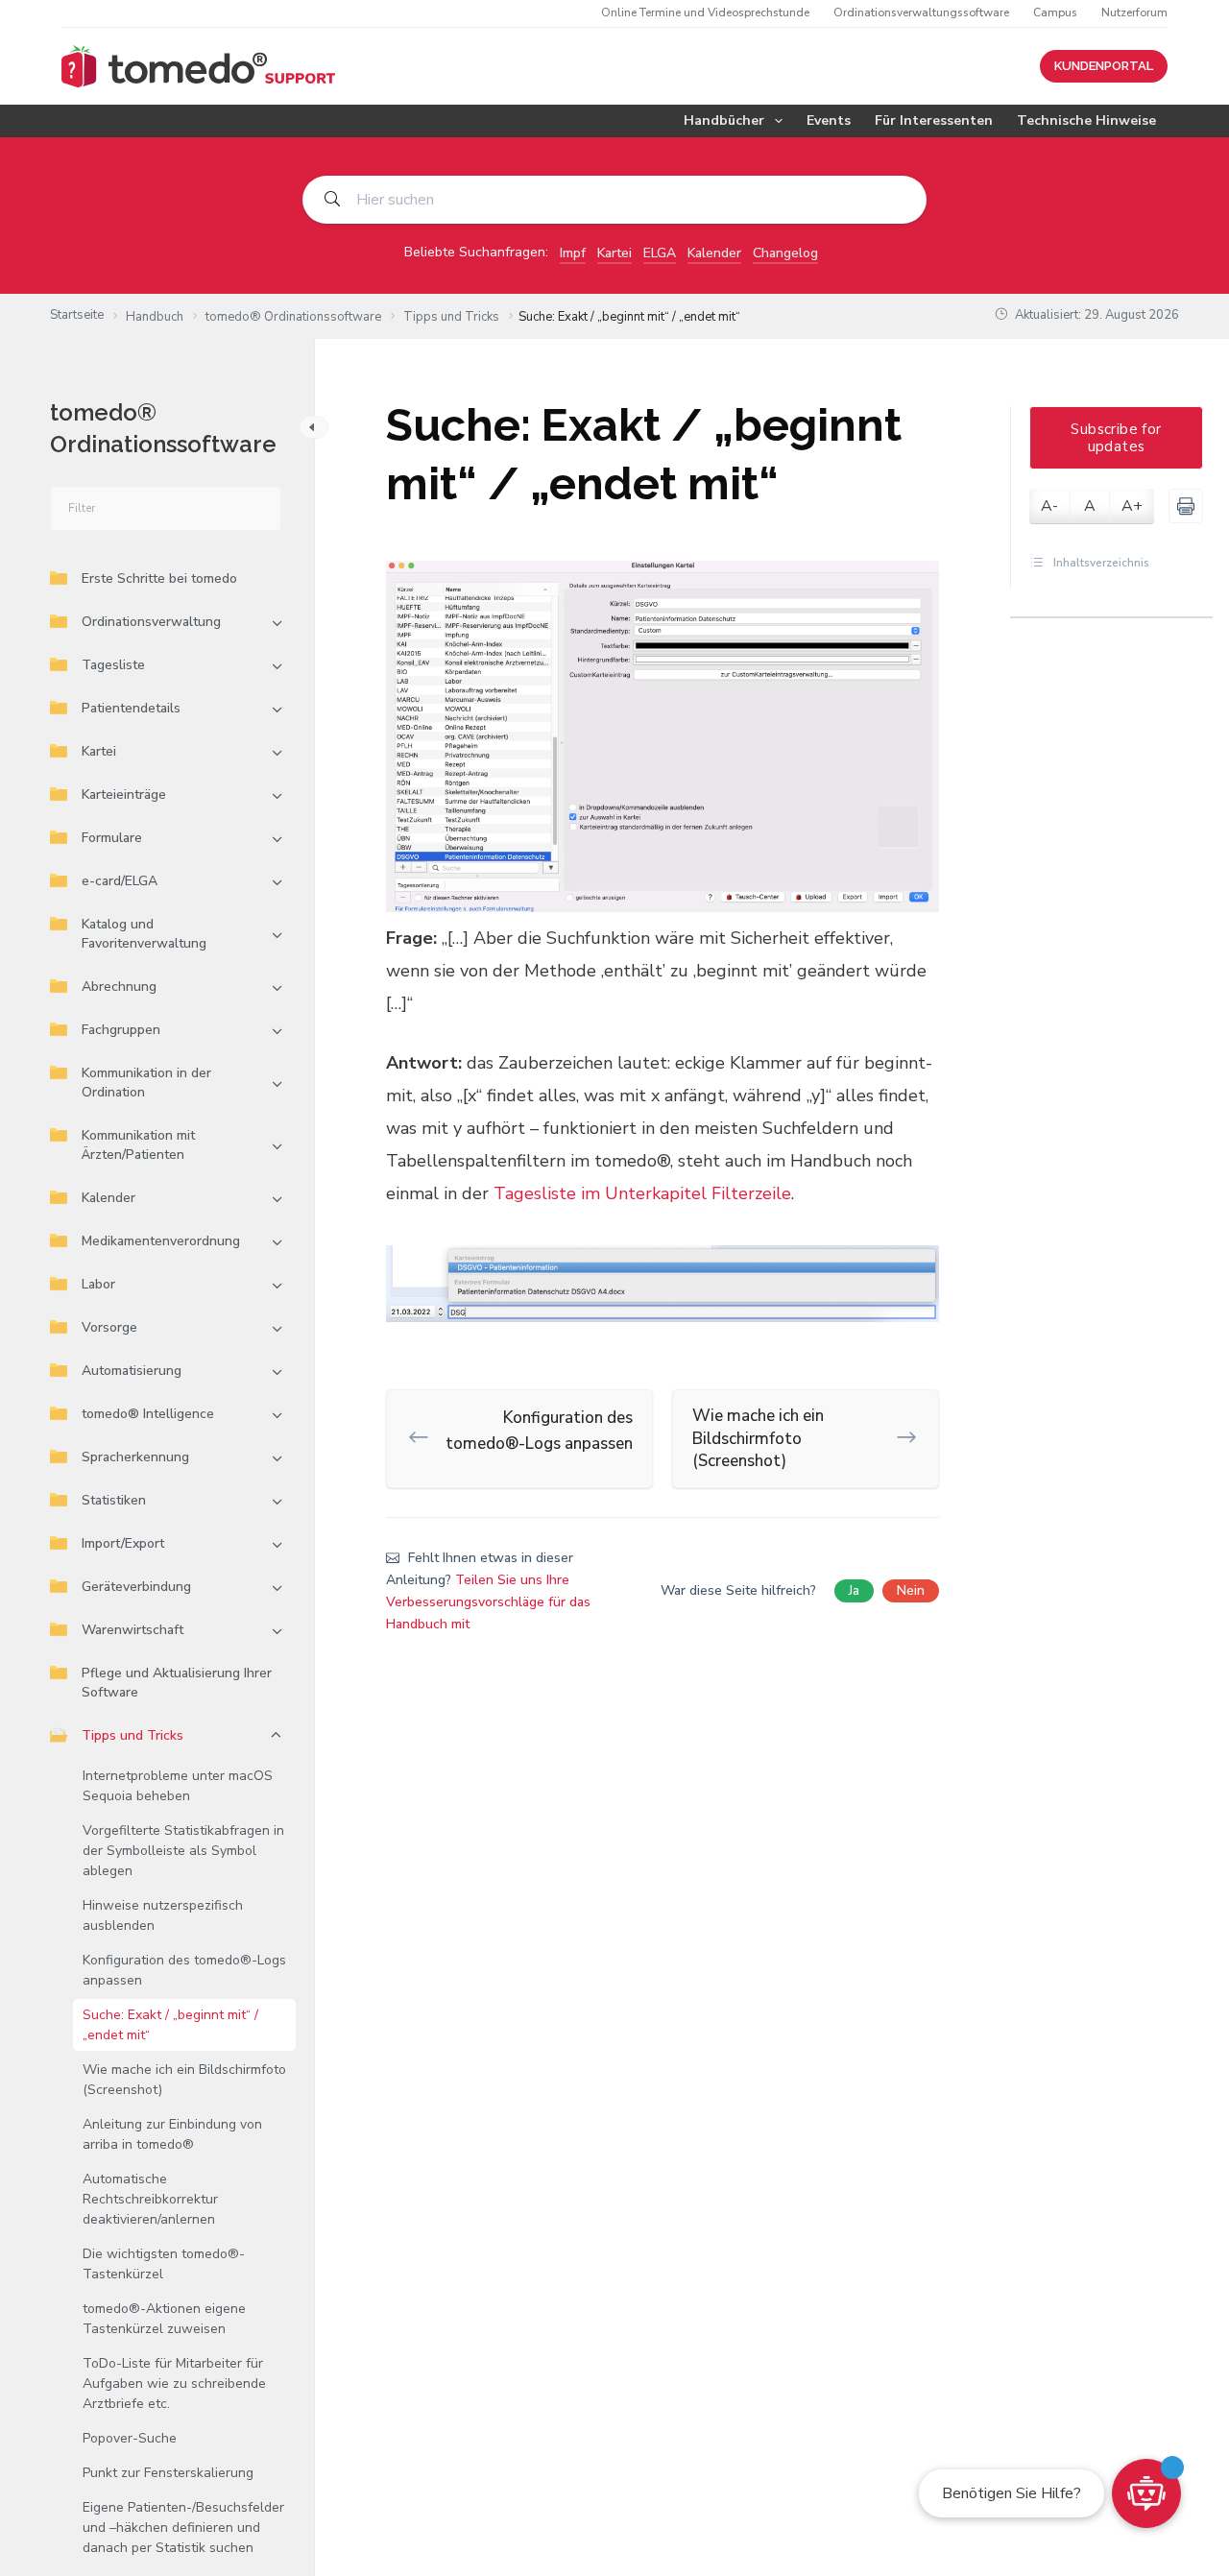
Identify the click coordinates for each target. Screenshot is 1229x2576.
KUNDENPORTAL (1104, 66)
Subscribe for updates (1116, 438)
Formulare (112, 838)
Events (829, 120)
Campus (1055, 12)
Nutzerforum (1134, 12)
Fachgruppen (121, 1030)
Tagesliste (113, 665)
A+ (1132, 506)
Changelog (785, 253)
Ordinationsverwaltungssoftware (921, 12)
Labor (98, 1284)
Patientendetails (131, 708)
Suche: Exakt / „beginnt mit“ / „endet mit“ (170, 2025)
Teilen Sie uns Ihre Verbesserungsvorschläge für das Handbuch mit (488, 1602)
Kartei (614, 253)
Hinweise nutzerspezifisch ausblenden (163, 1915)
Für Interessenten (934, 120)
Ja (854, 1590)
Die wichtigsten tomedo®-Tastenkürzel (164, 2264)
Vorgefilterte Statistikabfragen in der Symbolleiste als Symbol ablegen (183, 1851)
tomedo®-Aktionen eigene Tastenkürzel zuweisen (164, 2319)
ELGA (660, 253)
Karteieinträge (124, 794)
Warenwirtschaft (133, 1630)
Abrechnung (119, 987)
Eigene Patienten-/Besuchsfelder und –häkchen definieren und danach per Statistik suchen (183, 2528)
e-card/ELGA (120, 881)
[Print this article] (1186, 506)
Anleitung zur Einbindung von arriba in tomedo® (172, 2134)
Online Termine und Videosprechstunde (705, 12)
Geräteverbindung (136, 1587)
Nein (911, 1590)
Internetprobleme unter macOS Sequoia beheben (178, 1786)
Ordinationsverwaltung (151, 622)
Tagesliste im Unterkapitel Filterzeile (642, 1193)
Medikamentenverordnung (161, 1241)
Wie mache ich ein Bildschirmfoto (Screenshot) (184, 2080)
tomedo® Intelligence (148, 1414)
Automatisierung (132, 1371)
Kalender (714, 253)
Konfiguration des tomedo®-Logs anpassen (184, 1970)
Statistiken (114, 1500)
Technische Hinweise (1086, 120)
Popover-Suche (130, 2438)
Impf (573, 253)
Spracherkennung (135, 1457)
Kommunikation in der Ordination (146, 1083)
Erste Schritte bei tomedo (159, 578)
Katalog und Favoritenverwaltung (144, 934)
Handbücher (724, 120)
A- (1049, 506)
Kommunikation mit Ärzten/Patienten (138, 1145)
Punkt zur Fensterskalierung (168, 2473)
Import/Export (123, 1543)
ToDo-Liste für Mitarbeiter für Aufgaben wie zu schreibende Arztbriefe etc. (174, 2383)
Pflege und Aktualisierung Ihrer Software (177, 1683)
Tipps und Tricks (133, 1735)
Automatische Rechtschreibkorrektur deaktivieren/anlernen (150, 2199)
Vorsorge (109, 1327)
